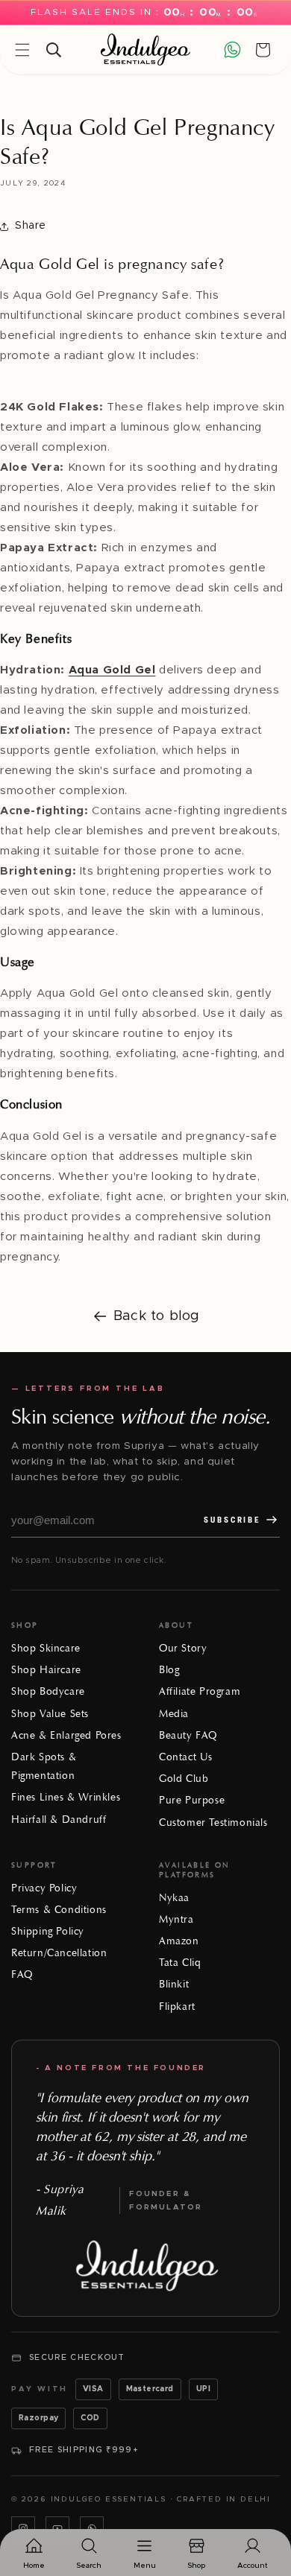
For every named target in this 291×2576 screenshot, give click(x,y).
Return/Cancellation (59, 1953)
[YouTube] (57, 2528)
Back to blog (157, 1316)
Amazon (179, 1941)
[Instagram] (23, 2528)
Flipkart (177, 2006)
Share (31, 226)
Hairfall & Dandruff (59, 1820)
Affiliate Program (200, 1691)
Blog (169, 1670)
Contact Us (186, 1757)
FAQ (22, 1974)
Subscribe (232, 1520)
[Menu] (22, 50)
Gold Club (184, 1779)
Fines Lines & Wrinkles (66, 1797)
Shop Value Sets (50, 1714)
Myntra (176, 1919)
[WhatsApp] (92, 2528)
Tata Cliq (180, 1963)
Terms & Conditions (59, 1910)
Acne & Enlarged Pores (66, 1735)
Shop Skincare (46, 1648)
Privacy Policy (44, 1888)
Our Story (183, 1648)
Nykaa (174, 1898)
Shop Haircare (46, 1670)
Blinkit (174, 1984)
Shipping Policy (48, 1931)
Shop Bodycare (48, 1691)
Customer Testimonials (213, 1822)
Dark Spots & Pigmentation (44, 1766)
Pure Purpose (192, 1800)
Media (174, 1714)
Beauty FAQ (188, 1735)
